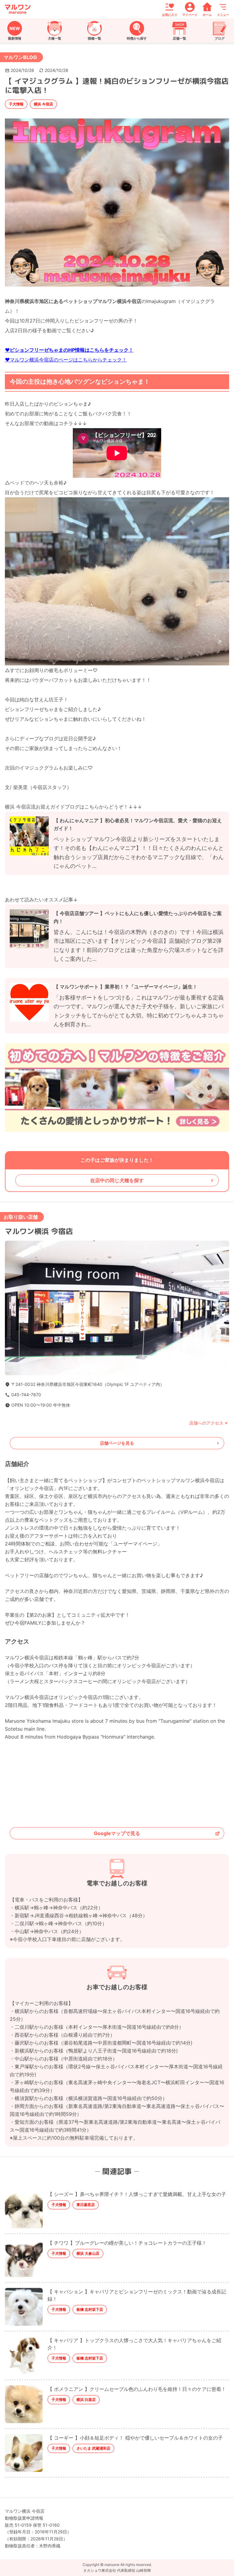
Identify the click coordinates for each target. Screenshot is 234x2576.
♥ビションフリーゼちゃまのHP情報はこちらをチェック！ (69, 350)
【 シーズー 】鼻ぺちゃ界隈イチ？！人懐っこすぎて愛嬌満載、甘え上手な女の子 (137, 2194)
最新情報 (15, 38)
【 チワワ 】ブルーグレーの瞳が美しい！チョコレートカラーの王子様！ (127, 2243)
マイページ (190, 14)
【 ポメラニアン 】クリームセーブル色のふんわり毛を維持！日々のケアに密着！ (137, 2389)
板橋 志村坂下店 (90, 2309)
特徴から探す (137, 38)
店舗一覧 (179, 38)
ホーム (207, 14)
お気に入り (170, 14)
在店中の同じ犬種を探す (117, 1180)
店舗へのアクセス (206, 1423)
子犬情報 (16, 104)
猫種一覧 (94, 38)
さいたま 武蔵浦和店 (93, 2448)
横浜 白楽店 (86, 2400)
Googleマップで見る (117, 1833)
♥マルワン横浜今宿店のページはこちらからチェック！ (66, 360)
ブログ (220, 38)
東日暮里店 (86, 2205)
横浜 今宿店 (43, 104)
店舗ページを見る (117, 1443)
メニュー (223, 14)
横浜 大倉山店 (88, 2253)
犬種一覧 (55, 38)
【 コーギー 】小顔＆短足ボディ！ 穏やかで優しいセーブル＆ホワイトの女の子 (135, 2438)
